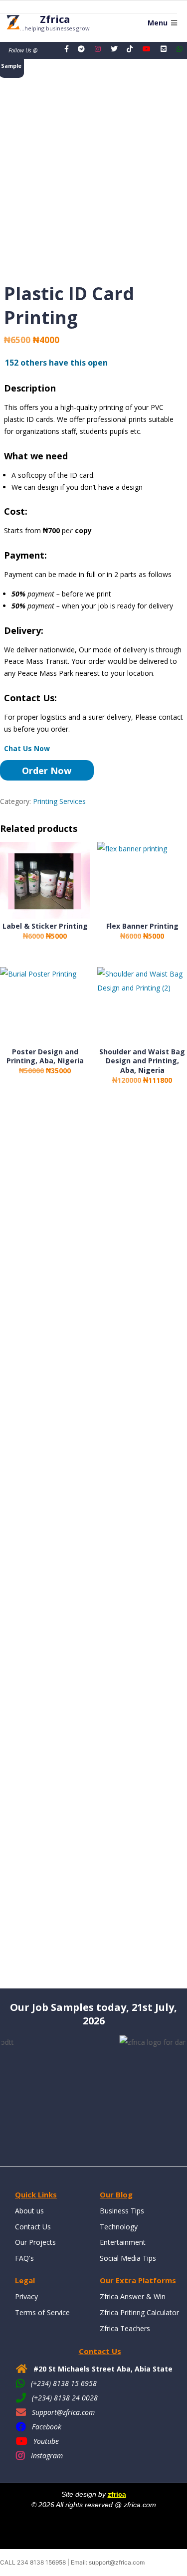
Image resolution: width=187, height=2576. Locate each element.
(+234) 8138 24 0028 (65, 2398)
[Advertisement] (93, 1546)
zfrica (117, 2494)
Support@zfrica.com (63, 2412)
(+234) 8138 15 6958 (64, 2383)
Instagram (47, 2456)
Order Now (47, 771)
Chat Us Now (27, 748)
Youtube (46, 2441)
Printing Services (59, 801)
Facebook (47, 2427)
